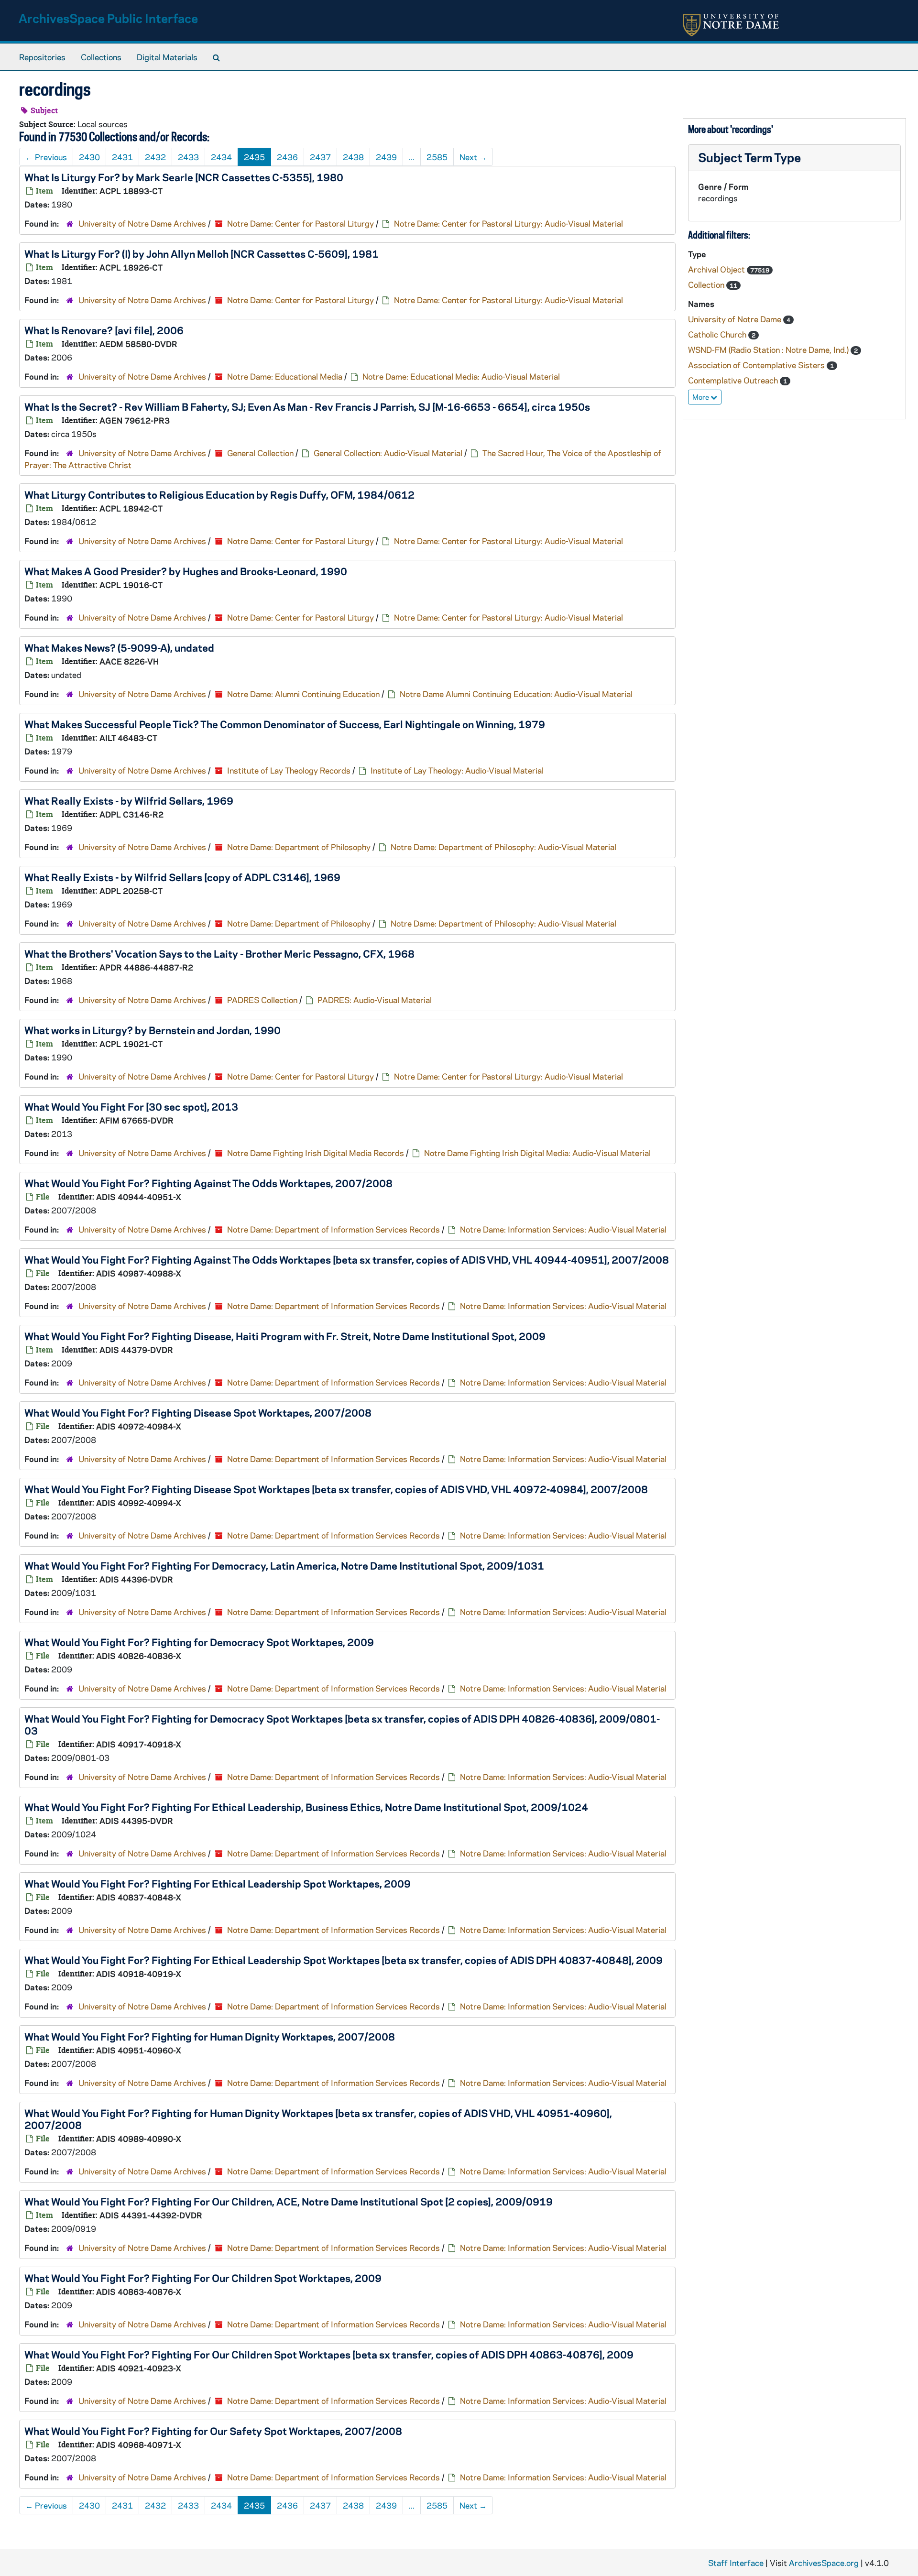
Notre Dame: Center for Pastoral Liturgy (301, 223)
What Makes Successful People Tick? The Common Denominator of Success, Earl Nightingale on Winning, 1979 (285, 724)
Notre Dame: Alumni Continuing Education (303, 694)
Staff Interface (736, 2563)
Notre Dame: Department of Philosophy (299, 847)
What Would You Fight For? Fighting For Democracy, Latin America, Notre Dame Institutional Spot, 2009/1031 (284, 1565)
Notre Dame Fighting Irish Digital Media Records (316, 1153)
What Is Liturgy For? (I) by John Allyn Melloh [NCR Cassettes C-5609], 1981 (202, 253)
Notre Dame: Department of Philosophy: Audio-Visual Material (503, 847)
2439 (386, 157)
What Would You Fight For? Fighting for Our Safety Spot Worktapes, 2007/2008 (213, 2431)
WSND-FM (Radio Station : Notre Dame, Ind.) (769, 349)
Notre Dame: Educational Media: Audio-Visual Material (461, 376)
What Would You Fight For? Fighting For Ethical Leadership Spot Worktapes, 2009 (218, 1883)
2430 (89, 157)
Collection (707, 284)
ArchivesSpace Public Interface (108, 18)
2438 (353, 157)
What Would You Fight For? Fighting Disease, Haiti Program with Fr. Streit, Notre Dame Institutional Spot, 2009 (285, 1336)
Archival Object (717, 269)
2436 (287, 157)
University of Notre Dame (736, 319)
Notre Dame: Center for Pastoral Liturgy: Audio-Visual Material (508, 223)
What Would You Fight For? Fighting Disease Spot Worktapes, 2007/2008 (198, 1412)
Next (473, 157)
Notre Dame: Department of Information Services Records (333, 1229)
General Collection (260, 453)
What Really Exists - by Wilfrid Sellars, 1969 (129, 800)
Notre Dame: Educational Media (285, 376)
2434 (221, 157)
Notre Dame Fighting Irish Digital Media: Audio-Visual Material (537, 1153)
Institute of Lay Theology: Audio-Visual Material (457, 770)
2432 (155, 157)
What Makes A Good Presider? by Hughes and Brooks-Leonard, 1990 (186, 571)
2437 (320, 157)
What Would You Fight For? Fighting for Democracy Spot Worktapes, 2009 (199, 1642)
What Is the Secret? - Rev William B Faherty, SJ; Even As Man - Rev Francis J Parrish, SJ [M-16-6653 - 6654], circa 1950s (307, 406)
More (701, 397)
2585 (437, 157)
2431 (122, 157)
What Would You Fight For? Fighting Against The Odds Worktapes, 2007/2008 (208, 1183)
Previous (46, 157)
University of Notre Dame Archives (142, 223)
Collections (101, 57)
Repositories (42, 57)
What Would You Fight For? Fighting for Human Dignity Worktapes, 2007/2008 (210, 2036)
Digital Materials (167, 57)
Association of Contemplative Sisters (757, 365)
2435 (254, 157)
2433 (188, 157)
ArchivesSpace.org (824, 2563)
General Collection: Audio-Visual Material (388, 453)
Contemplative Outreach (734, 380)
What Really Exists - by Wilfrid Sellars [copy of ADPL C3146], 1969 (182, 877)
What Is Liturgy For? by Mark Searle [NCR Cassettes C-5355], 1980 (184, 177)
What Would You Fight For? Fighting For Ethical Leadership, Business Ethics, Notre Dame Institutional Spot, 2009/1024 (306, 1807)
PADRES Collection (262, 1000)
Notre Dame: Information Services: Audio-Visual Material (563, 1229)
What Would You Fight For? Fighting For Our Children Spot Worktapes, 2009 (203, 2278)
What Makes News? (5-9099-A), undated (119, 647)
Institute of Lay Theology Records (289, 770)
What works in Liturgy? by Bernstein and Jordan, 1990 (153, 1030)
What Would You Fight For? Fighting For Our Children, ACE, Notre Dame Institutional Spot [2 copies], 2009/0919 (289, 2201)
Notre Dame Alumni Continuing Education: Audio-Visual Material (516, 694)
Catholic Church (718, 334)
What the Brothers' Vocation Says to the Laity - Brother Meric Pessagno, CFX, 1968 (219, 953)
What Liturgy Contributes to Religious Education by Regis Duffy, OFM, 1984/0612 (219, 494)
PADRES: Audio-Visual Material (375, 1000)
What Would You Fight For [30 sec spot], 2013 (131, 1106)
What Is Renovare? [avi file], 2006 (104, 330)
